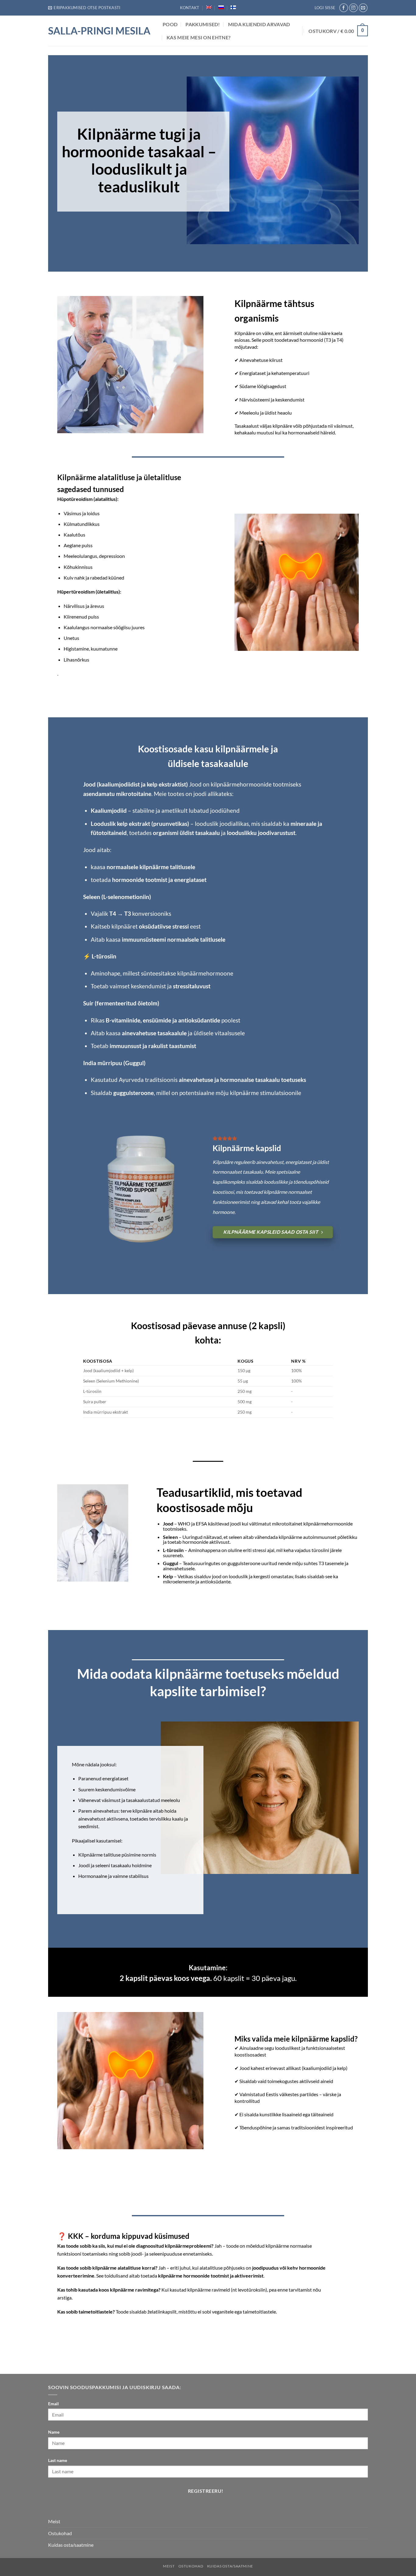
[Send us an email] (363, 8)
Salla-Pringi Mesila (99, 31)
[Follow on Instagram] (353, 8)
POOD (170, 24)
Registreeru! (206, 2491)
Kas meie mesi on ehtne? (199, 37)
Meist (54, 2521)
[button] (84, 8)
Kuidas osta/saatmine (71, 2545)
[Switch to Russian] (221, 7)
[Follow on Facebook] (344, 8)
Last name (58, 2460)
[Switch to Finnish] (233, 7)
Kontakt (190, 8)
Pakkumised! (203, 24)
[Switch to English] (209, 7)
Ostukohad (60, 2533)
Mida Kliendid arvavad (259, 24)
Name (54, 2432)
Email (53, 2404)
